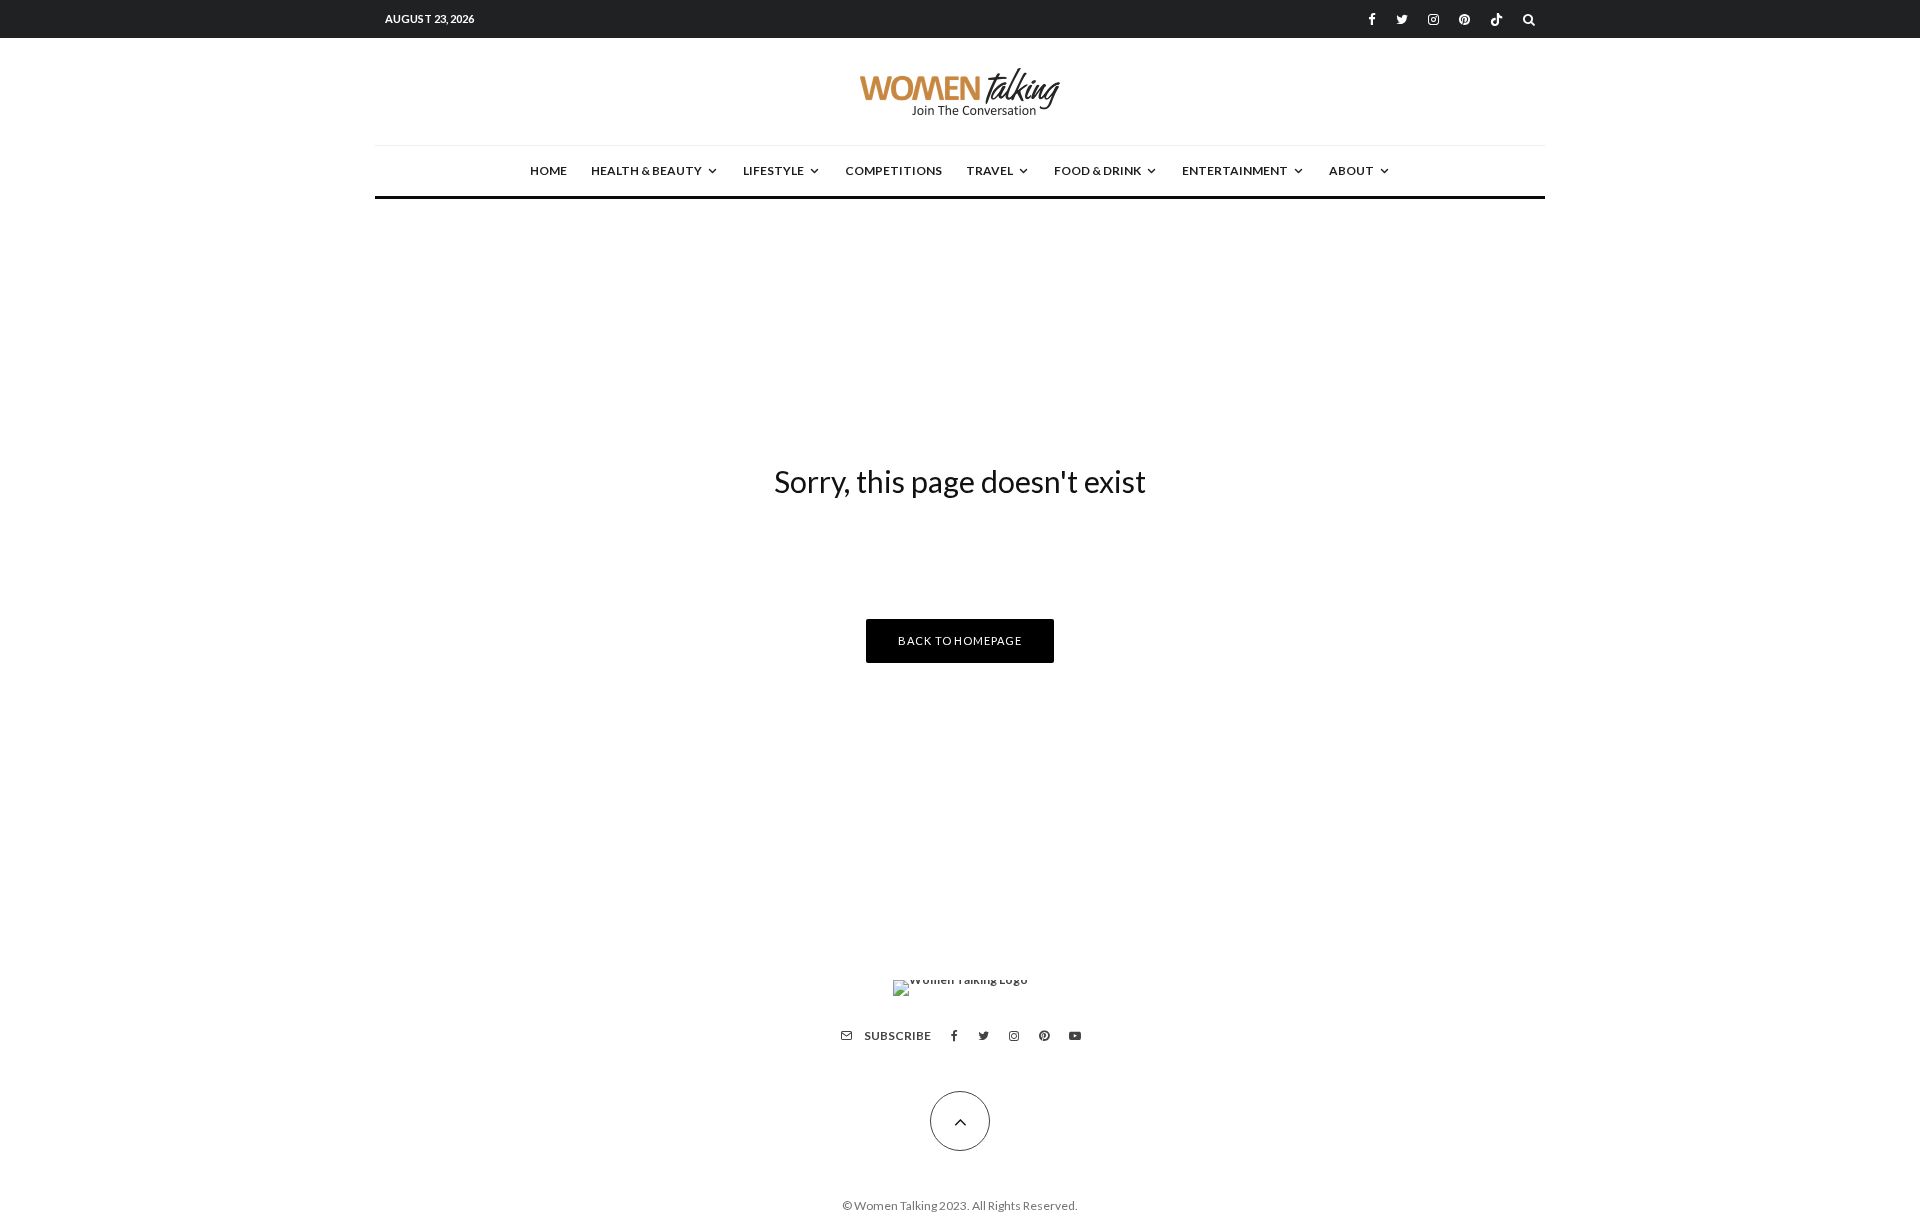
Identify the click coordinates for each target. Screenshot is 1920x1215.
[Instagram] (1433, 19)
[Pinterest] (1464, 19)
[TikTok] (1496, 19)
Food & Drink (1097, 170)
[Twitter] (1402, 19)
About (1351, 170)
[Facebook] (1372, 19)
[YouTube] (1075, 1036)
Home (548, 170)
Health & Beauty (646, 170)
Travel (989, 170)
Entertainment (1235, 170)
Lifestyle (773, 170)
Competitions (893, 170)
